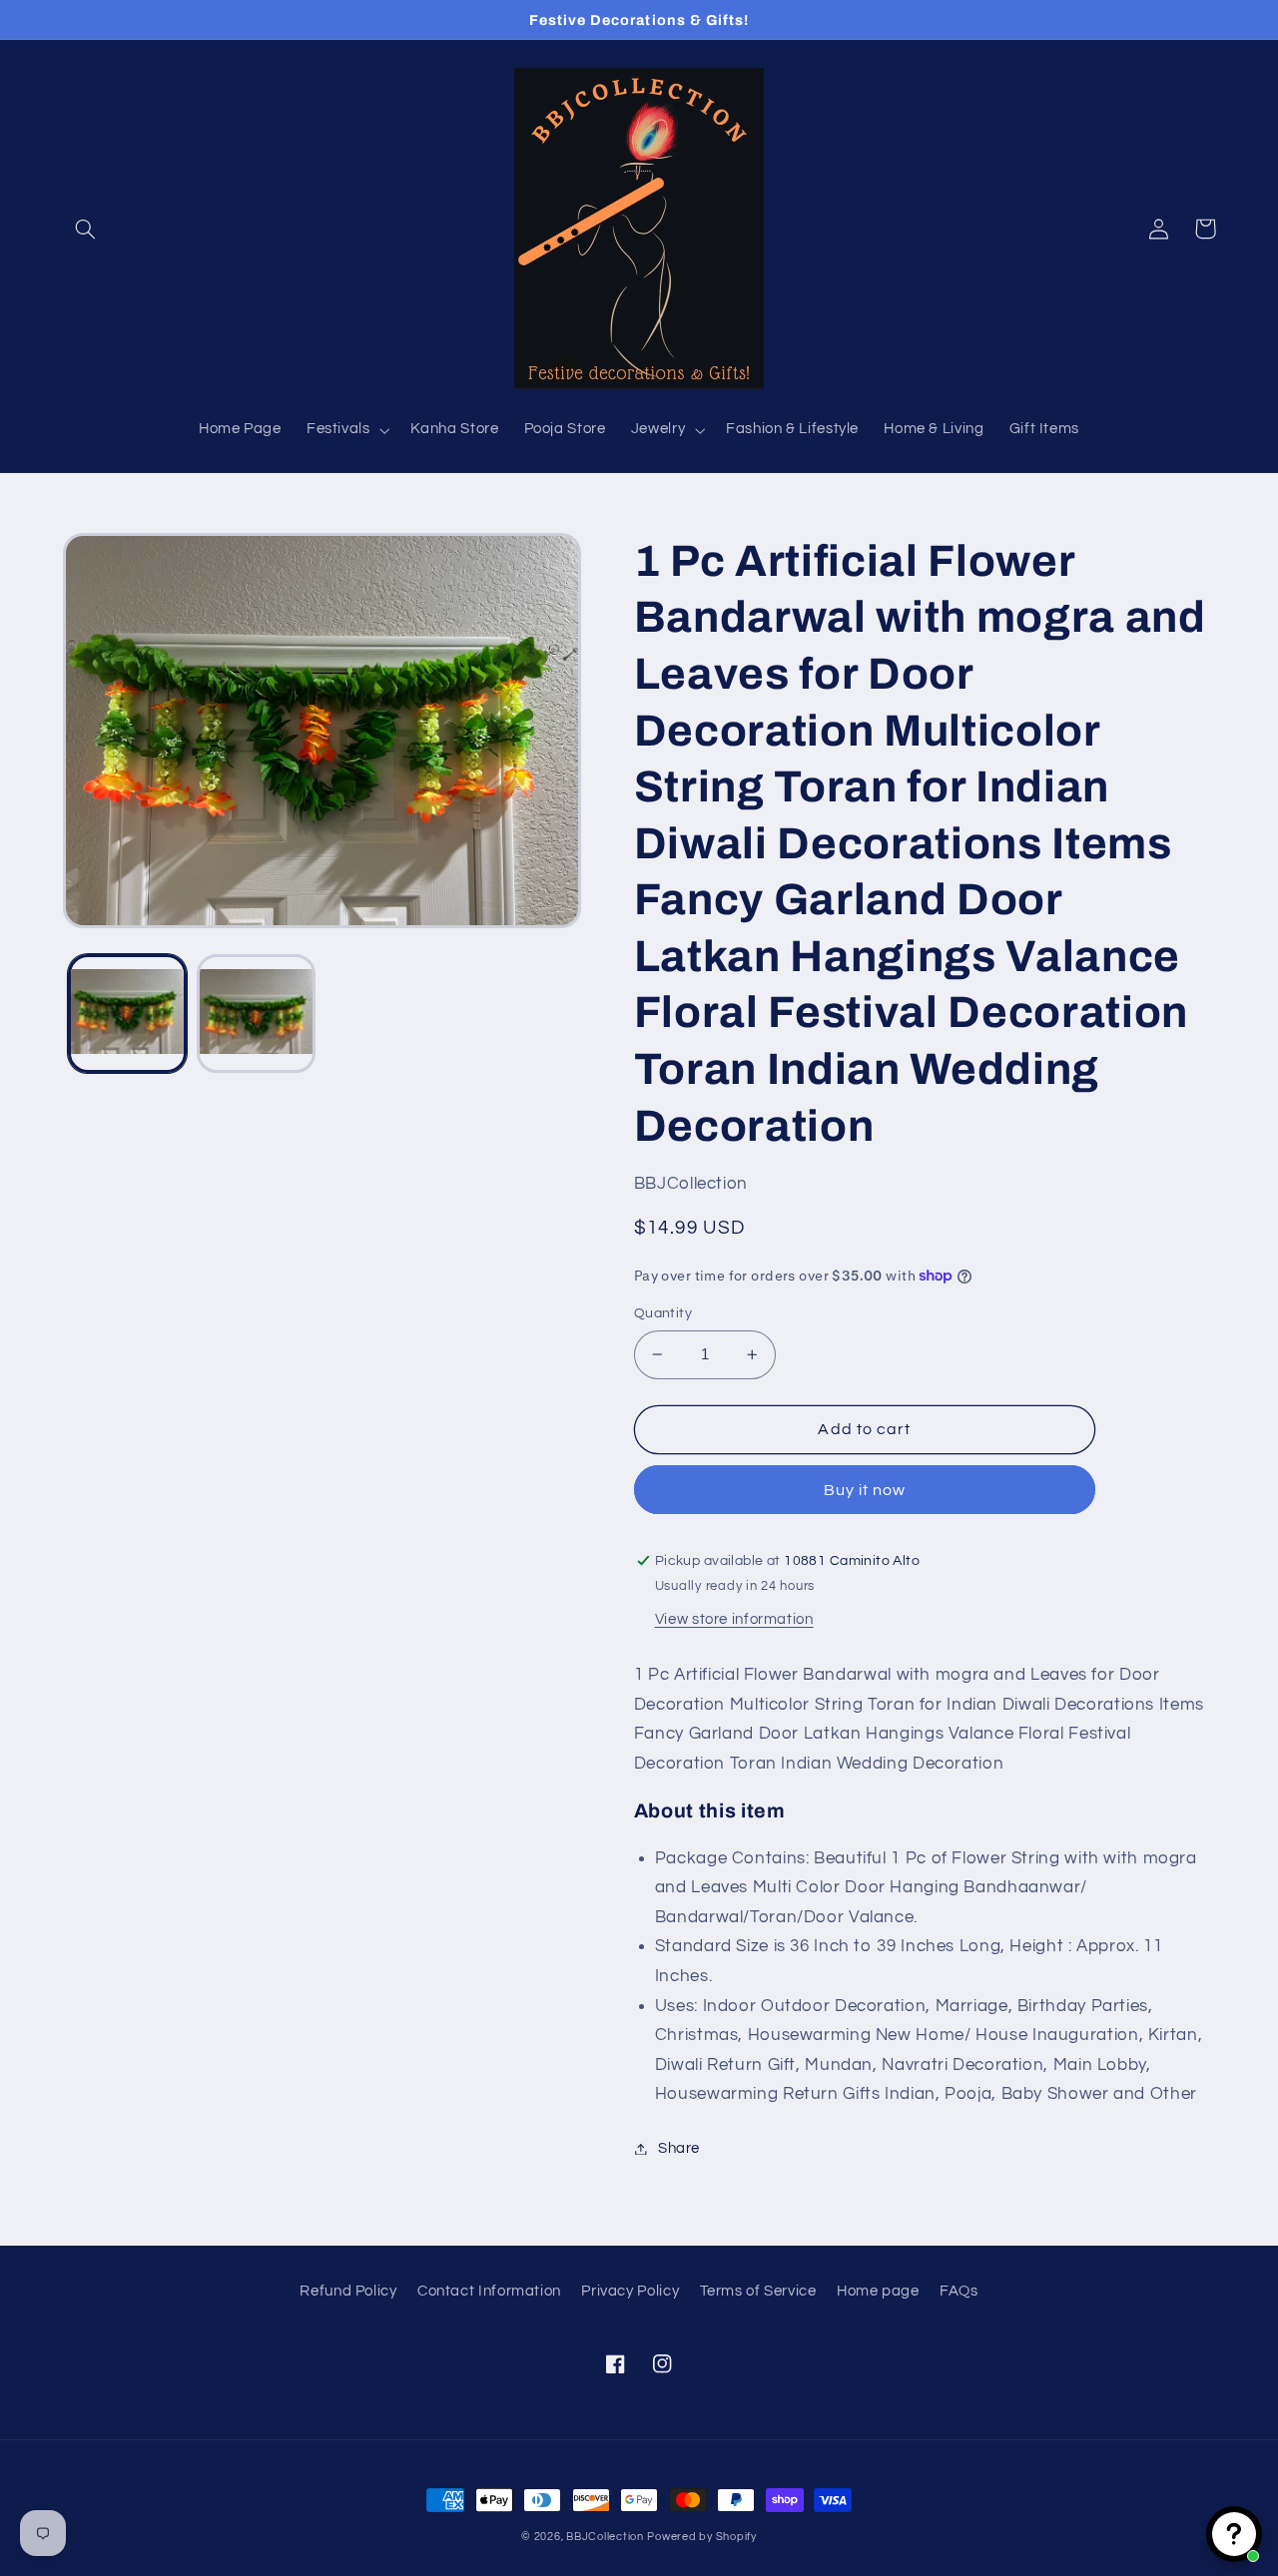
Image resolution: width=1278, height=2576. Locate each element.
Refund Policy (348, 2291)
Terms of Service (758, 2291)
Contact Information (489, 2291)
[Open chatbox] (1234, 2534)
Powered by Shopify (701, 2537)
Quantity (663, 1313)
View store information (734, 1619)
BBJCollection (605, 2537)
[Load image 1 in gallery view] (127, 1014)
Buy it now (865, 1490)
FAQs (959, 2291)
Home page (878, 2291)
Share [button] (679, 2148)
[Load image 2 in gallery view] (256, 1014)
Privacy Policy (630, 2291)
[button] (86, 229)
